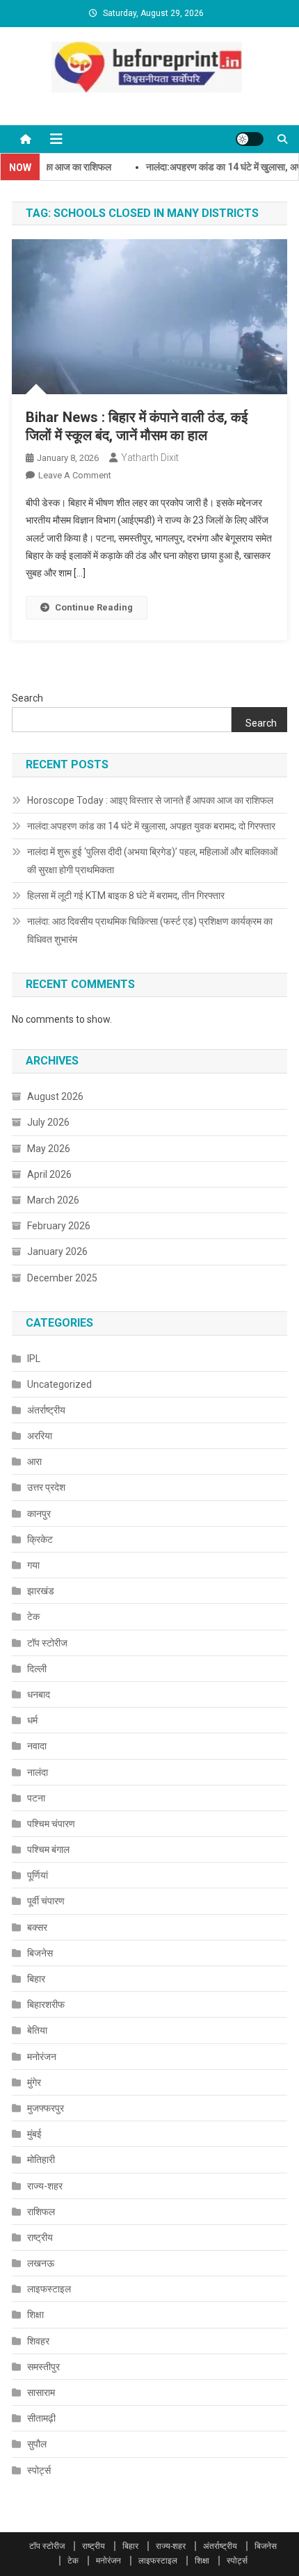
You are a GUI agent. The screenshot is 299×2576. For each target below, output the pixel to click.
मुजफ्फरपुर (46, 2108)
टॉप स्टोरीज (47, 1643)
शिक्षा (35, 2315)
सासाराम (41, 2392)
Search (27, 698)
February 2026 (59, 1226)
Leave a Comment (75, 475)
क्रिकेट (40, 1539)
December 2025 (62, 1278)
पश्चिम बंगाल (48, 1849)
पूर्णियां (38, 1875)
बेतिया (37, 2030)
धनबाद (39, 1694)
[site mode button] (250, 139)
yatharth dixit (150, 457)
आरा (34, 1461)
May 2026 (49, 1149)
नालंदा (38, 1772)
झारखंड (41, 1591)
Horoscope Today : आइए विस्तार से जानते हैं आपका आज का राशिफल (150, 800)
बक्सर (37, 1927)
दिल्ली (37, 1669)
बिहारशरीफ (46, 2004)
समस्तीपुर (43, 2367)
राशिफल (41, 2212)
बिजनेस (40, 1953)
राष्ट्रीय (40, 2237)
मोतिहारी (41, 2160)
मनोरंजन (42, 2057)
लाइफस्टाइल (49, 2289)
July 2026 (48, 1122)
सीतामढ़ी (41, 2418)
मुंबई (34, 2134)
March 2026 (53, 1200)
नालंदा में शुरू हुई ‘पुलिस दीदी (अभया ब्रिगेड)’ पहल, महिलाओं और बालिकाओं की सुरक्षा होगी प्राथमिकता (152, 861)
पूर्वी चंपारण (46, 1901)
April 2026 (49, 1174)
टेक (33, 1617)
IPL (34, 1359)
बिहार (36, 1979)
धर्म (32, 1720)
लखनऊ (41, 2263)
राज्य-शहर (45, 2186)
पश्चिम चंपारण (51, 1824)
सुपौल (37, 2444)
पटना (36, 1798)
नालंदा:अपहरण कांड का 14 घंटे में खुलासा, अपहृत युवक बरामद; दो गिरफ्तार (151, 826)
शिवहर (38, 2341)
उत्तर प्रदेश (46, 1487)
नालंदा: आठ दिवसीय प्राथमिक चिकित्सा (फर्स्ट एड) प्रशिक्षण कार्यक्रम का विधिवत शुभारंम (150, 930)
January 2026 (57, 1251)
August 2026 (55, 1096)
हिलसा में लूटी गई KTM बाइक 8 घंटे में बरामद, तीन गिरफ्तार (126, 896)
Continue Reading (94, 607)
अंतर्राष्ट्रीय (46, 1410)
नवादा (37, 1746)
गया (33, 1565)
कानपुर (39, 1514)
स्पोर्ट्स (39, 2470)
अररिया (40, 1436)
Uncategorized (59, 1384)
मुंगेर (34, 2082)
